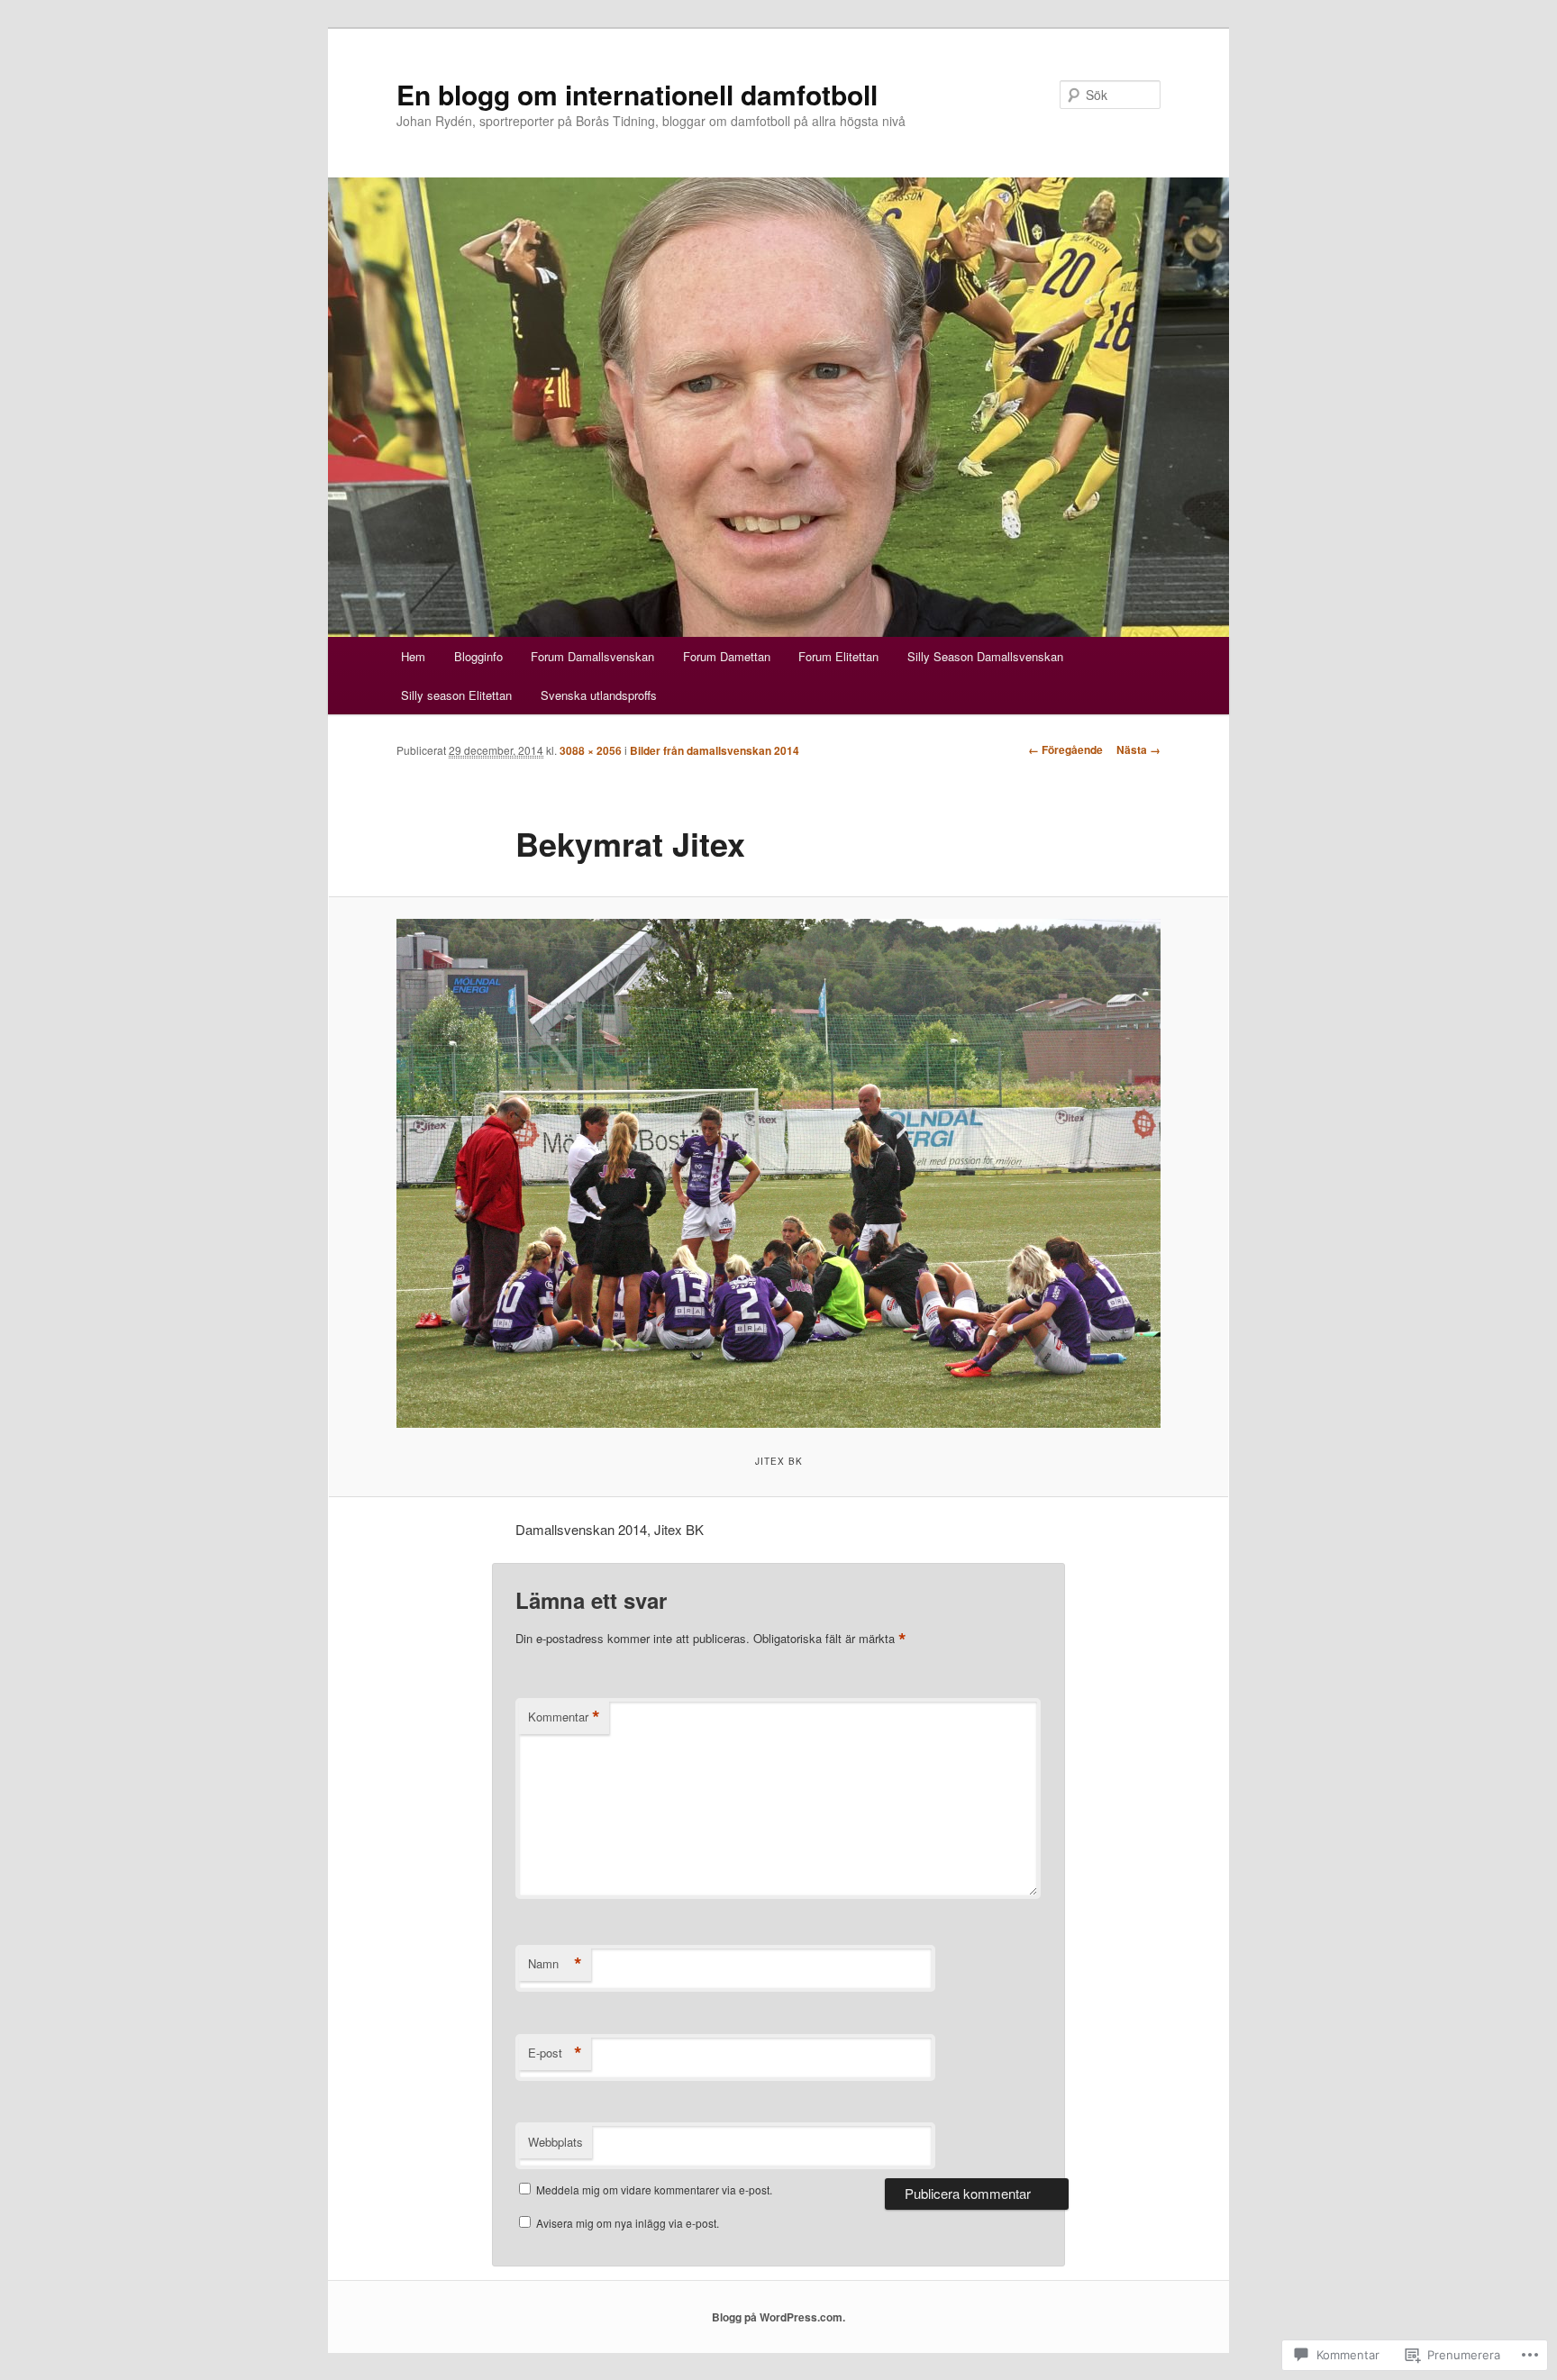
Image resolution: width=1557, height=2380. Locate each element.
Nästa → (1138, 749)
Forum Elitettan (838, 656)
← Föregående (1065, 749)
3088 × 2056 (591, 750)
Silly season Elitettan (456, 695)
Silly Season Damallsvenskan (985, 656)
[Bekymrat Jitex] (778, 1173)
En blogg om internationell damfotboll (637, 94)
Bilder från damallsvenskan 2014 (715, 750)
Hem (413, 656)
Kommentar (564, 1717)
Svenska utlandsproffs (599, 695)
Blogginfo (478, 656)
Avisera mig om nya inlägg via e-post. (628, 2223)
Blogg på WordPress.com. (778, 2317)
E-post (555, 2053)
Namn (555, 1964)
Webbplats (555, 2142)
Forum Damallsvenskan (592, 656)
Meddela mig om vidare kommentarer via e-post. (654, 2189)
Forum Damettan (727, 656)
